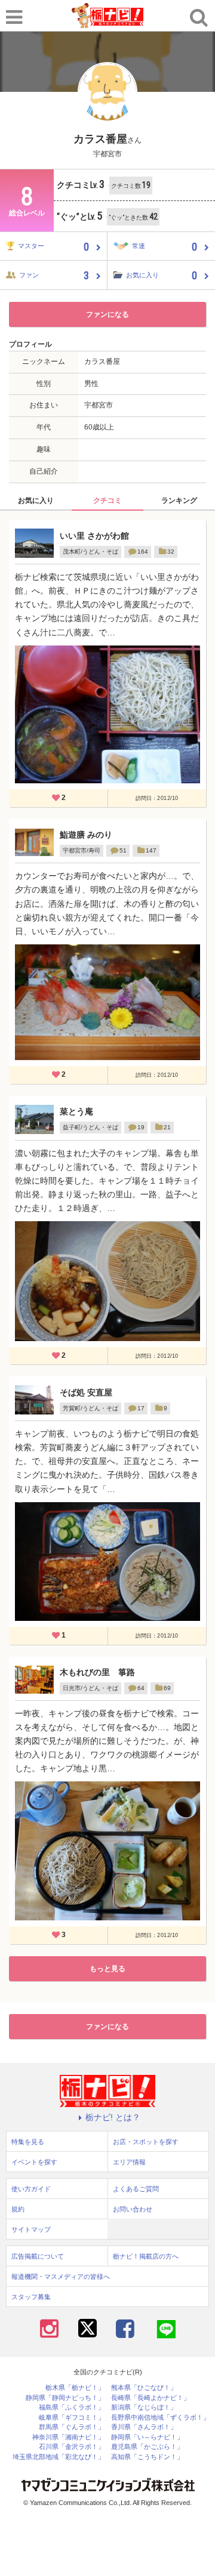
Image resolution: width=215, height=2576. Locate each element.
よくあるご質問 (136, 2189)
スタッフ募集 (31, 2297)
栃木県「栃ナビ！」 (75, 2388)
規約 (18, 2209)
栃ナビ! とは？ (113, 2117)
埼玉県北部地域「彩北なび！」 (59, 2457)
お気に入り (36, 501)
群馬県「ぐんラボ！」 (72, 2427)
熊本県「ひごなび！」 (144, 2388)
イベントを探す (34, 2162)
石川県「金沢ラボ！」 (72, 2447)
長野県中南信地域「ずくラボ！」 (160, 2418)
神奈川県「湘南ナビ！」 (68, 2437)
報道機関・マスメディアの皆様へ (61, 2277)
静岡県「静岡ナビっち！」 (65, 2398)
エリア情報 (129, 2162)
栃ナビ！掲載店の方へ (146, 2256)
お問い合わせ (133, 2209)
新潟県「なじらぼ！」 (144, 2407)
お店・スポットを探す (146, 2142)
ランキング (179, 501)
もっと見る (107, 1969)
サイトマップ (31, 2229)
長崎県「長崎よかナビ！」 (150, 2398)
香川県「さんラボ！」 (144, 2427)
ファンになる (107, 314)
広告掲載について (38, 2256)
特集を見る (28, 2142)
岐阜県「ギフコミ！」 (72, 2418)
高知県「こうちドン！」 (147, 2457)
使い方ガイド (31, 2189)
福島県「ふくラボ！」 (72, 2407)
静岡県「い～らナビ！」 (147, 2437)
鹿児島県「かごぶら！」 (147, 2447)
